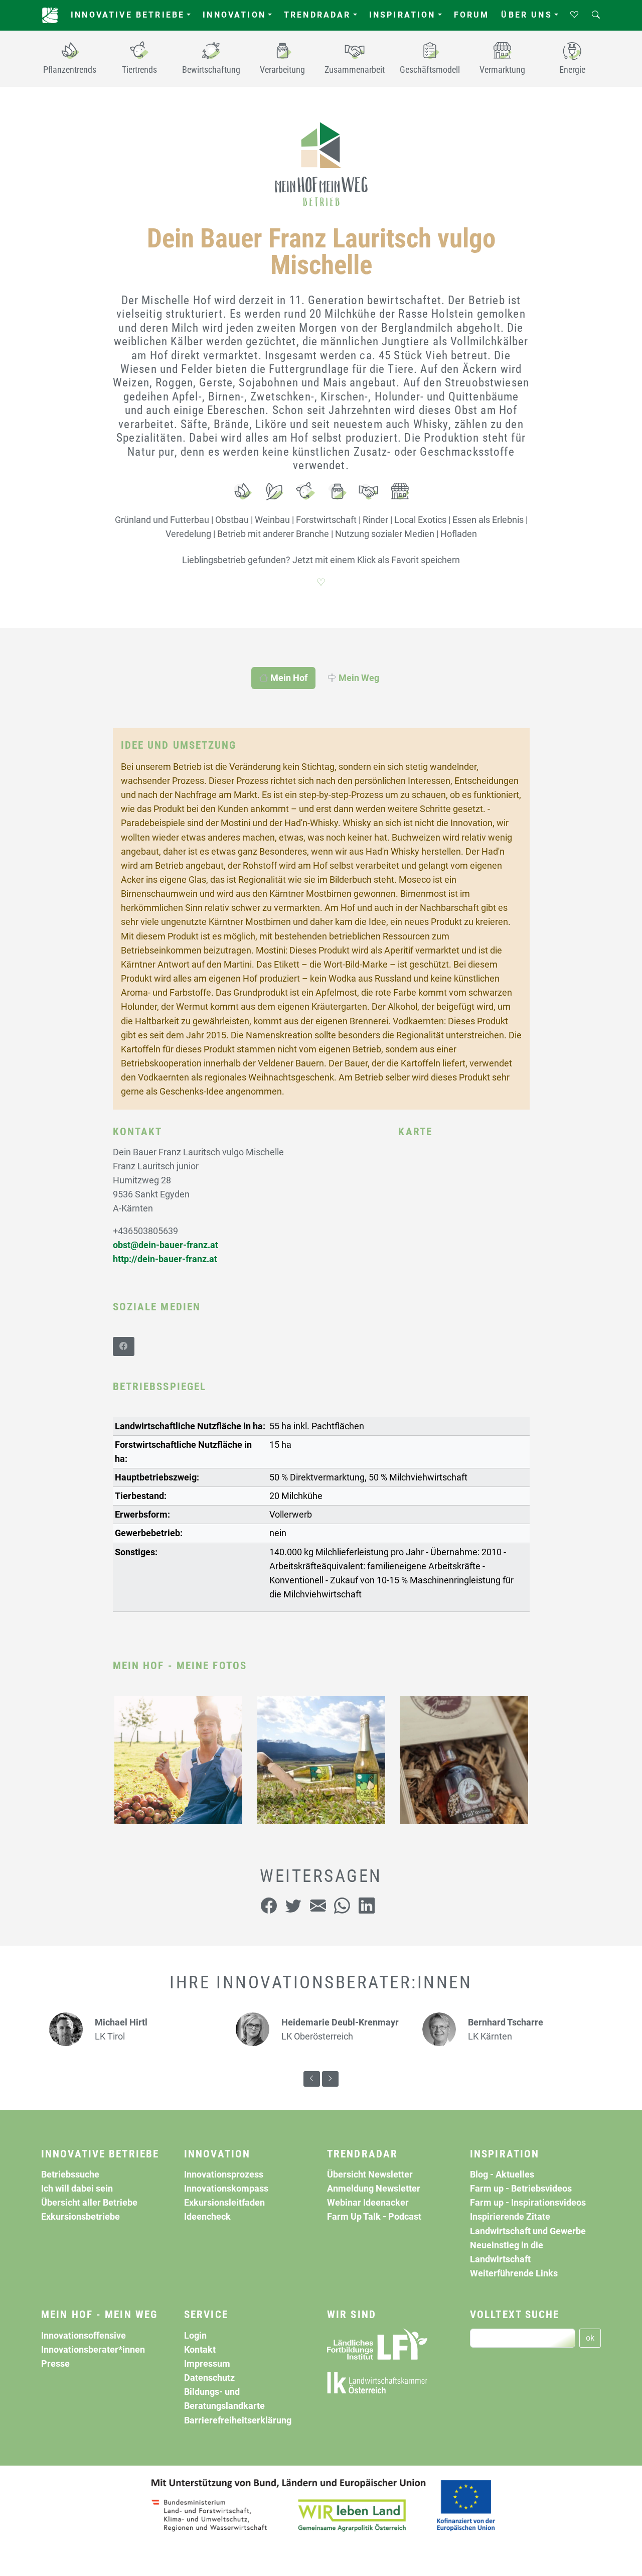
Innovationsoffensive (84, 2336)
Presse (55, 2364)
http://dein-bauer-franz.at (165, 1259)
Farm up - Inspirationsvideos (528, 2203)
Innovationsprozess (224, 2175)
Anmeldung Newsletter (374, 2189)
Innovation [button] (234, 15)
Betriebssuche (70, 2175)
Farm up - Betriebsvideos (521, 2189)
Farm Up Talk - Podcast (374, 2217)
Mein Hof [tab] (288, 678)
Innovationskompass (226, 2189)
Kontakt (200, 2350)
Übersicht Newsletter (370, 2175)
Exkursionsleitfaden (224, 2203)
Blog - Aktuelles (502, 2175)
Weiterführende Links (514, 2273)
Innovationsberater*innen (93, 2350)
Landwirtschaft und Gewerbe (528, 2231)
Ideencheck (207, 2217)
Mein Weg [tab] (358, 678)
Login (195, 2336)
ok (590, 2338)
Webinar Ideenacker (368, 2203)
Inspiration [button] (403, 15)
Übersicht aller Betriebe (89, 2203)
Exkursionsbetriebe (81, 2217)
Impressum (207, 2364)
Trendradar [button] (317, 15)
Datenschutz (209, 2378)
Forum (472, 15)
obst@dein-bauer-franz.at (166, 1245)
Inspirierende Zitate (510, 2217)
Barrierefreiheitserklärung (238, 2420)
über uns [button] (526, 15)
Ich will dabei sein (77, 2189)
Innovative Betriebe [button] (128, 15)
